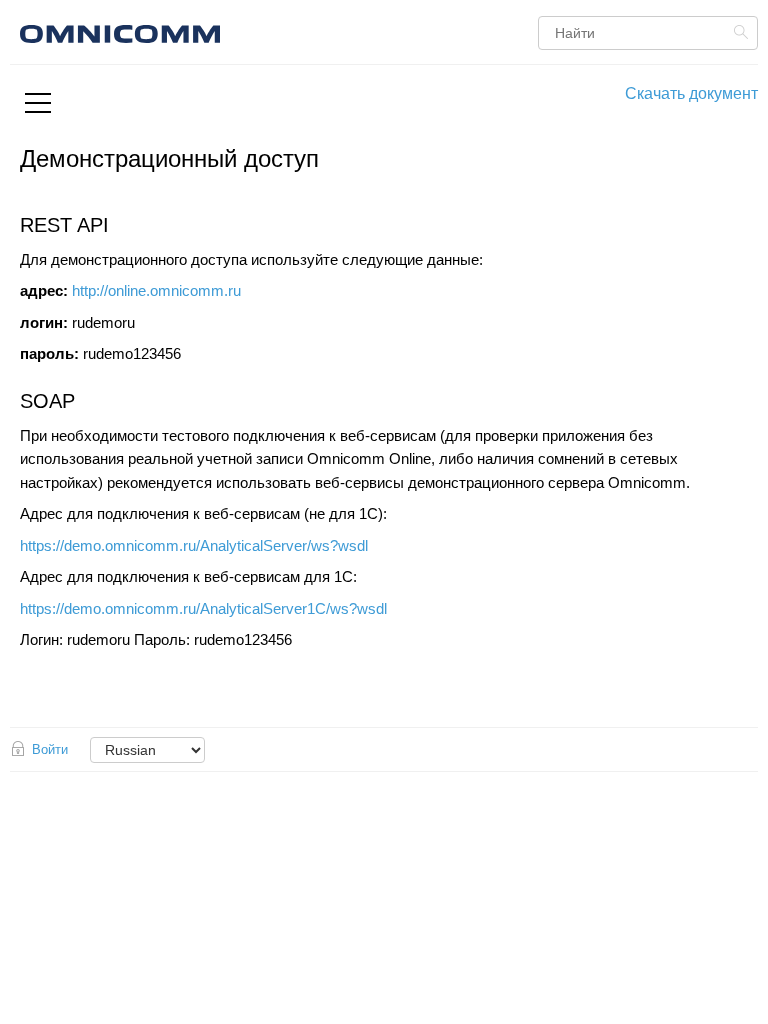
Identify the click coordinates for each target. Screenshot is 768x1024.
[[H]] (235, 31)
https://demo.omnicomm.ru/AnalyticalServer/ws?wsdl (194, 546)
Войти (50, 749)
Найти (743, 32)
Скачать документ (691, 93)
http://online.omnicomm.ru (156, 291)
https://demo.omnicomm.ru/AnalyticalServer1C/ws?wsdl (203, 609)
